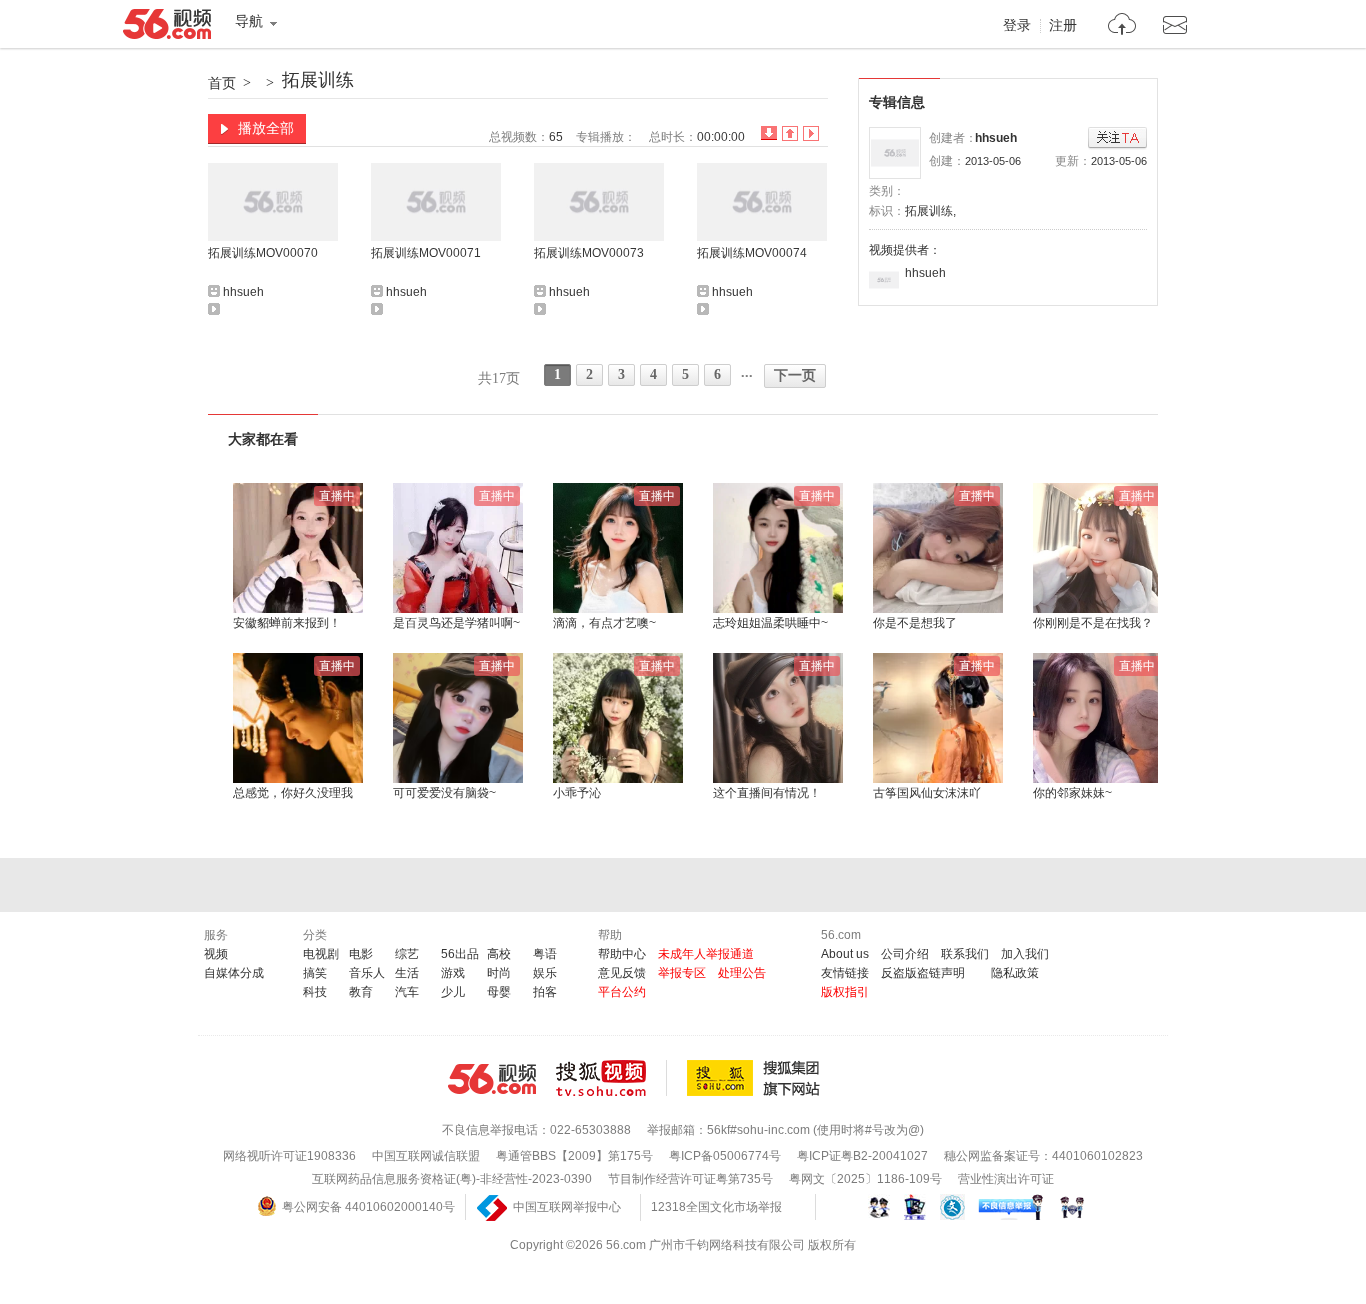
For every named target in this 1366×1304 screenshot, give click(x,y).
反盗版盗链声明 (923, 973)
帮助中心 (622, 954)
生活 (407, 973)
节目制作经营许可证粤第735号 (690, 1179)
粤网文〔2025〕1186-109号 (865, 1179)
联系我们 (965, 954)
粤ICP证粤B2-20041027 (862, 1156)
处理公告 (742, 973)
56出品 (460, 954)
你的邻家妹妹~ (1072, 793)
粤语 (545, 954)
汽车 (407, 992)
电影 (361, 954)
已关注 (1117, 138)
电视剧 (321, 954)
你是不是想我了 (915, 623)
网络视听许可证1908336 (289, 1156)
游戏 (453, 973)
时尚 (499, 973)
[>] (1122, 26)
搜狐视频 (611, 1078)
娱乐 (545, 973)
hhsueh (996, 138)
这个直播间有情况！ (767, 793)
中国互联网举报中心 (567, 1207)
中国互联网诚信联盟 (426, 1156)
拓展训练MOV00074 (752, 253)
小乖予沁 (577, 793)
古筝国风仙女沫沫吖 (927, 793)
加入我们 (1025, 954)
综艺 (407, 954)
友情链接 (845, 973)
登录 (1017, 26)
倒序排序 (769, 133)
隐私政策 (1015, 973)
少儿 (453, 992)
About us (845, 954)
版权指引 (845, 992)
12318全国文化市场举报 (716, 1207)
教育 (361, 992)
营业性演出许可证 (1006, 1179)
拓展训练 (318, 80)
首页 (222, 83)
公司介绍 (905, 954)
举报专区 (682, 973)
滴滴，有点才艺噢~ (604, 623)
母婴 (499, 992)
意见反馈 (622, 973)
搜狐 (757, 1078)
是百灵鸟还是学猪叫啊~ (456, 623)
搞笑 (315, 973)
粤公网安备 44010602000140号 (368, 1207)
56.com (167, 28)
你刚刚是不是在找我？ (1093, 623)
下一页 (795, 375)
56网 (492, 1079)
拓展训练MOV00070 (263, 253)
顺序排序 (790, 133)
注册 (1063, 26)
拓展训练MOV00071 (426, 253)
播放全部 (266, 128)
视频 (216, 954)
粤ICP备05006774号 (725, 1156)
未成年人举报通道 (706, 954)
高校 (499, 954)
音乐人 (367, 973)
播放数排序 (811, 133)
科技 (315, 992)
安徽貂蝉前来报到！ (287, 623)
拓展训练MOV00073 (589, 253)
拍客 (545, 992)
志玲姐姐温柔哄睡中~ (770, 623)
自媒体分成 (234, 973)
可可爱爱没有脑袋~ (444, 793)
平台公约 (622, 992)
